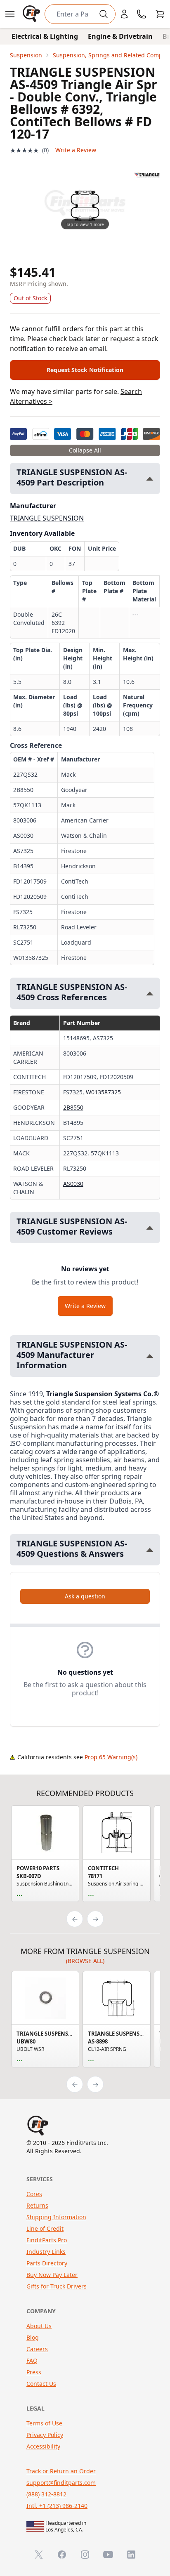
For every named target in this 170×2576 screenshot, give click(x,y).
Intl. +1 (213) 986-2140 (57, 2506)
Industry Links (46, 2252)
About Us (39, 2326)
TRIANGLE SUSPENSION (47, 518)
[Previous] (75, 1919)
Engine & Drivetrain (120, 36)
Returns (37, 2205)
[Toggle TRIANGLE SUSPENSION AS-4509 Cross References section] (150, 993)
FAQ (32, 2360)
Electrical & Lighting (45, 36)
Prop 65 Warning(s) (111, 1757)
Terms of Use (44, 2423)
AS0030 (73, 1184)
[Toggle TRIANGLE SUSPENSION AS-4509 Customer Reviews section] (150, 1228)
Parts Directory (47, 2263)
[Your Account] (124, 14)
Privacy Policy (45, 2435)
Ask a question (85, 1596)
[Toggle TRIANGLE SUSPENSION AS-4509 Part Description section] (150, 479)
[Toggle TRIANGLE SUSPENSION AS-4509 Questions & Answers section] (150, 1550)
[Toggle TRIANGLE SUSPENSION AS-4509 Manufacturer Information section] (150, 1356)
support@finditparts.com (61, 2483)
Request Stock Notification (85, 370)
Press (34, 2372)
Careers (37, 2349)
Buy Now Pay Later (52, 2275)
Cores (34, 2194)
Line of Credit (45, 2228)
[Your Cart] (160, 14)
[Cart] (160, 14)
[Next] (95, 1919)
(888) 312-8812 (46, 2494)
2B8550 (73, 1107)
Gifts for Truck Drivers (57, 2286)
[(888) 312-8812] (142, 14)
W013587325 (103, 1092)
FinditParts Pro (47, 2240)
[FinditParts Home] (32, 14)
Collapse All (85, 450)
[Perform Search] (104, 14)
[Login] (124, 14)
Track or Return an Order (61, 2471)
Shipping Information (56, 2217)
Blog (33, 2337)
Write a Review (76, 150)
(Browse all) (85, 1961)
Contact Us (41, 2384)
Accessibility (43, 2446)
